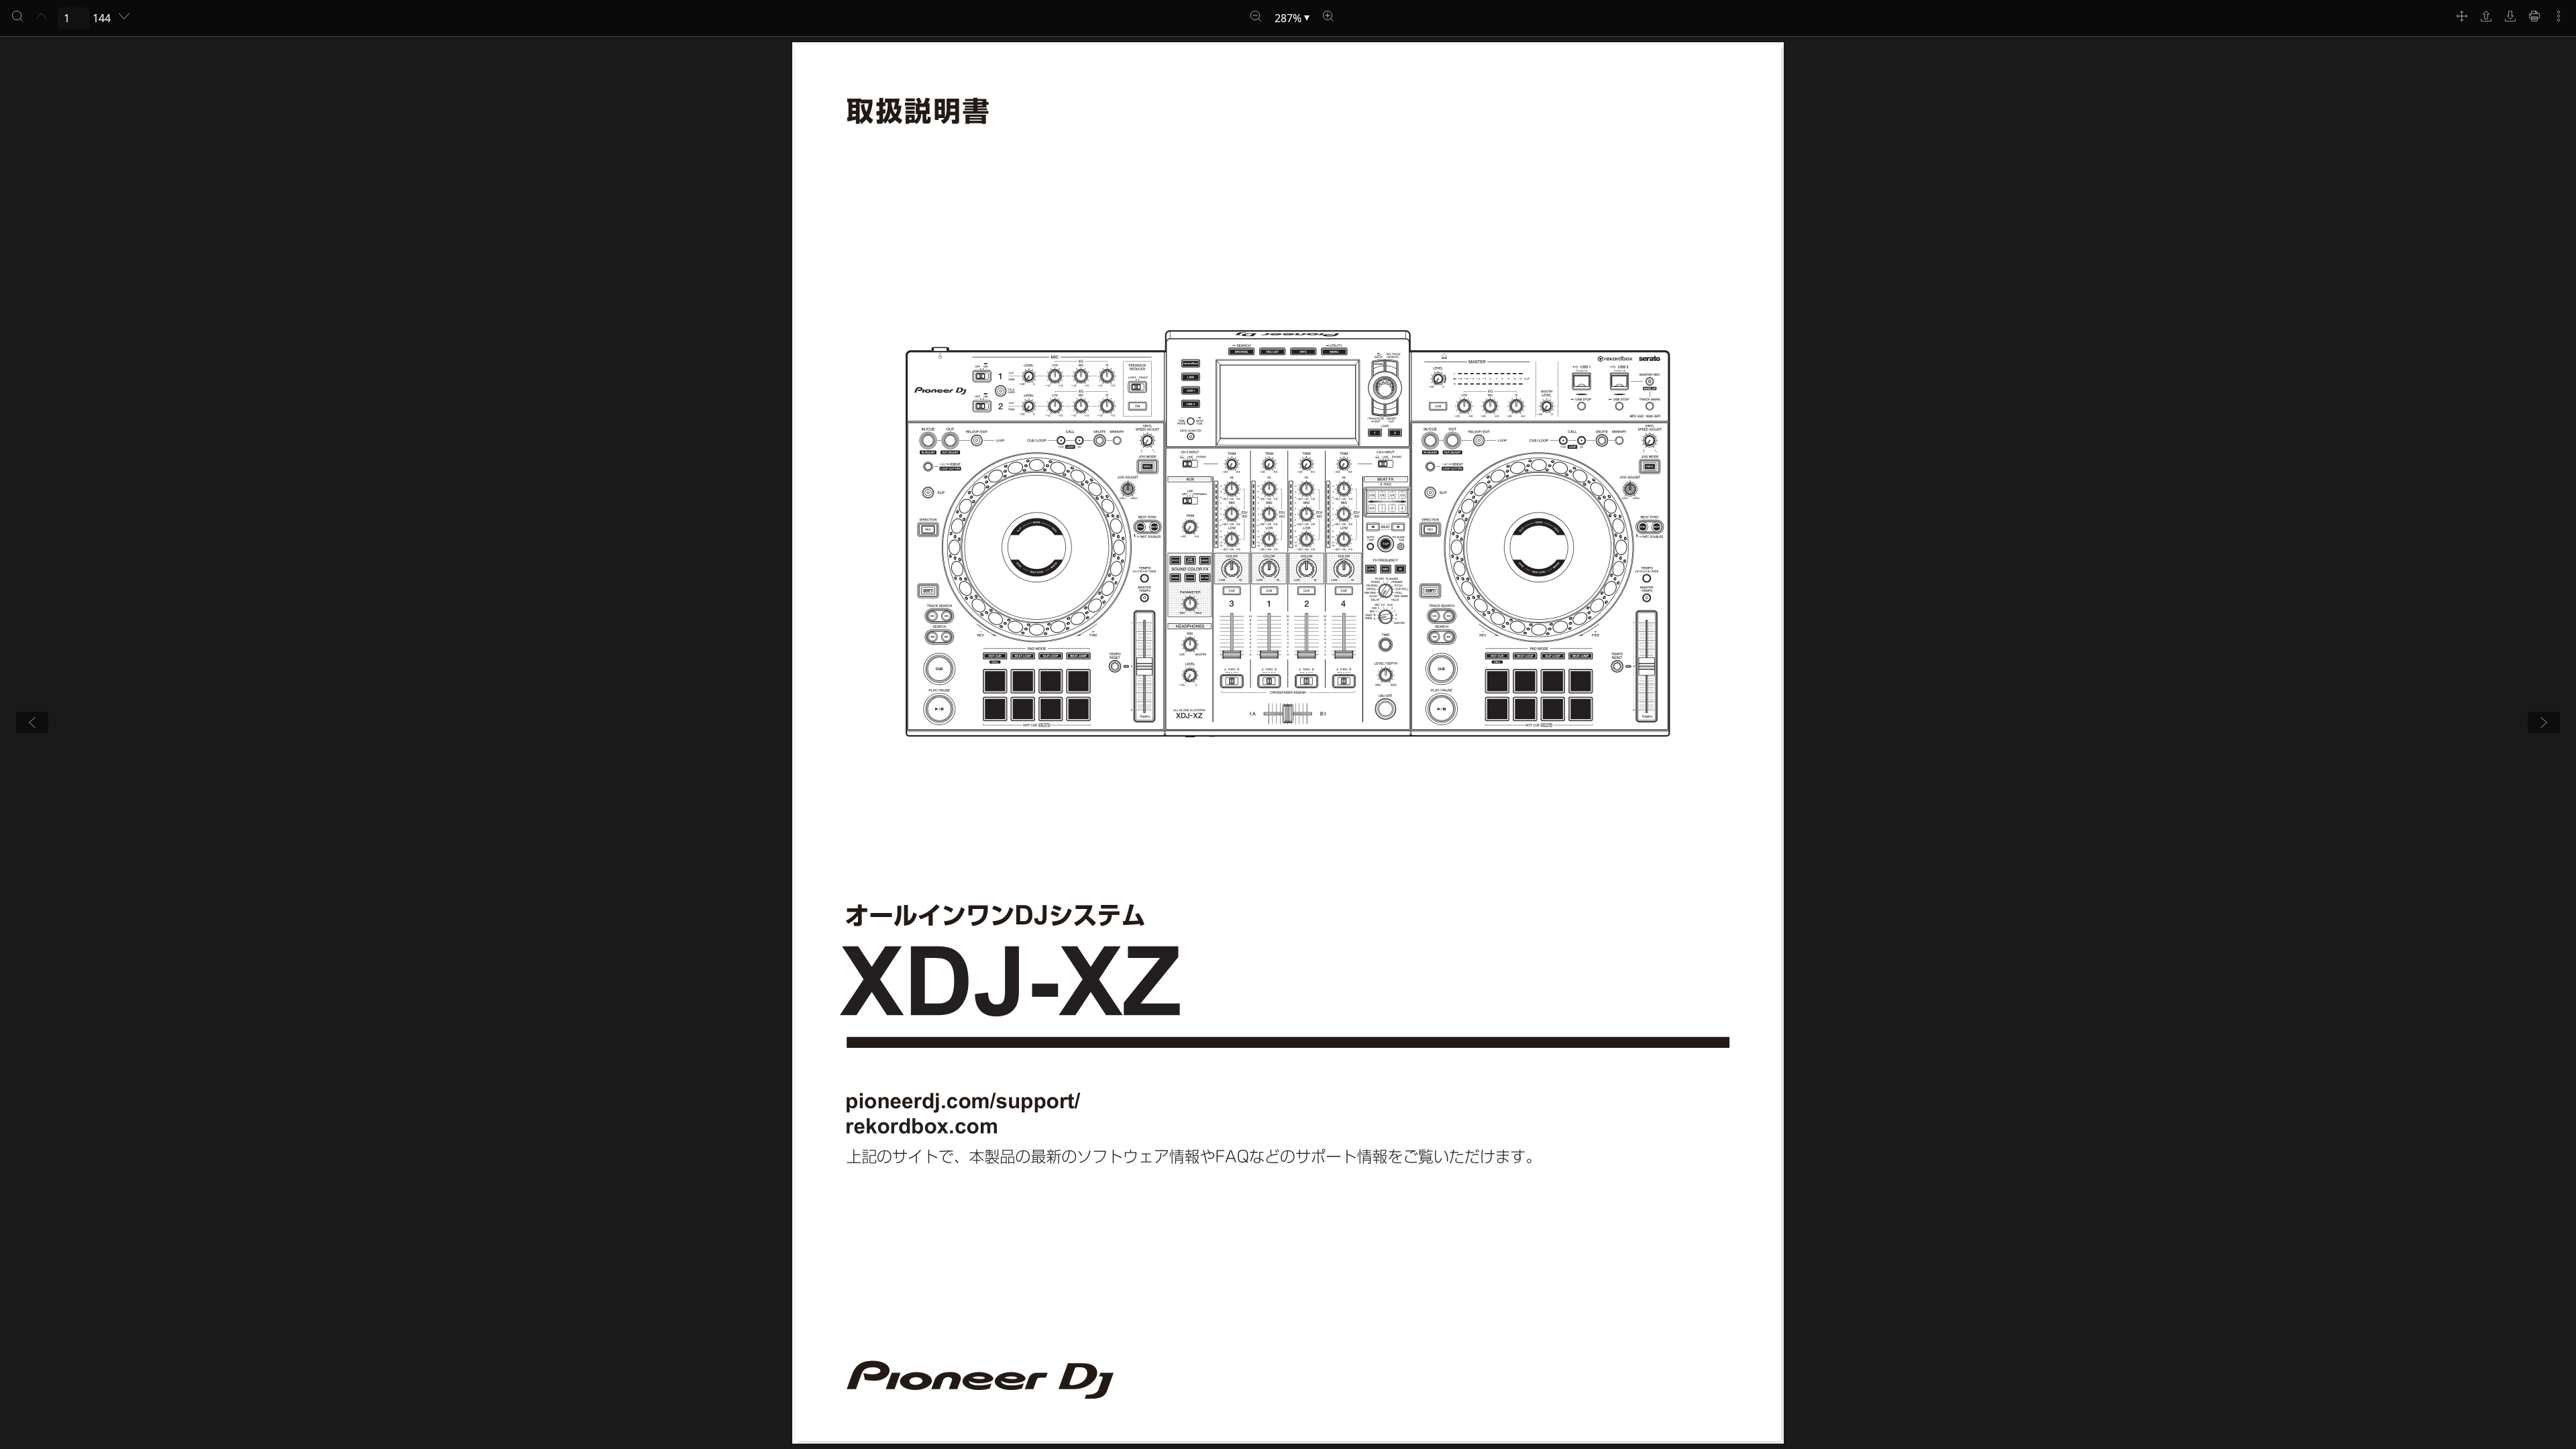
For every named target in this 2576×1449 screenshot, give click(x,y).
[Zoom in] (1328, 16)
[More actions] (2559, 16)
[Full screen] (2462, 16)
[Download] (2510, 16)
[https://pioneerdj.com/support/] (964, 1103)
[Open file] (2486, 16)
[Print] (2534, 16)
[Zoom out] (1256, 16)
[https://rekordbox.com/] (921, 1126)
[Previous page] (42, 16)
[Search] (17, 16)
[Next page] (124, 16)
